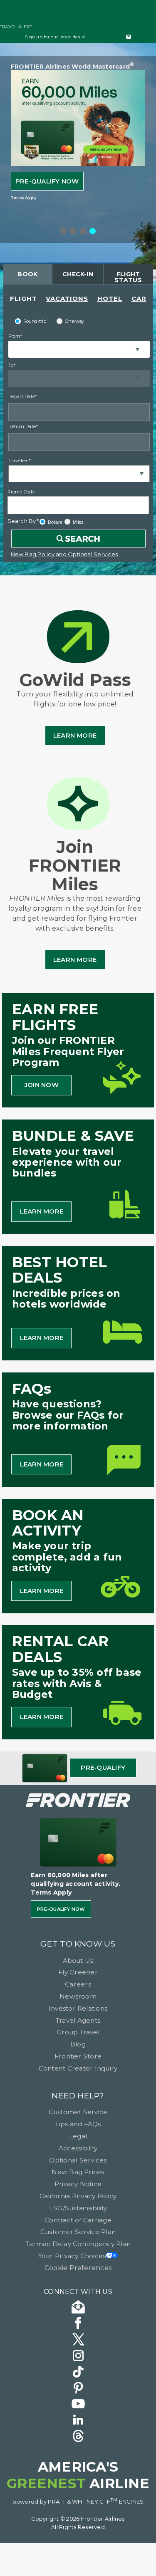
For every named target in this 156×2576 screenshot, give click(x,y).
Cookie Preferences (78, 2268)
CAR (139, 298)
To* (12, 365)
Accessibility (78, 2148)
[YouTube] (78, 2405)
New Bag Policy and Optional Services (64, 554)
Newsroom (78, 1996)
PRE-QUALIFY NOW (47, 181)
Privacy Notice (78, 2184)
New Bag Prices (78, 2172)
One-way (74, 321)
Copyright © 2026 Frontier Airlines (78, 2519)
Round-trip (35, 321)
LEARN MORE (42, 1211)
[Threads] (78, 2437)
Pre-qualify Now (61, 1909)
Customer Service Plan (78, 2232)
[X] (78, 2341)
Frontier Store (78, 2056)
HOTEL (110, 298)
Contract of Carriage (78, 2220)
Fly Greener (78, 1972)
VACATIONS (67, 298)
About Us (78, 1960)
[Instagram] (78, 2357)
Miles (78, 522)
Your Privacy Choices (72, 2256)
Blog (78, 2044)
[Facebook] (78, 2325)
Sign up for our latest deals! (56, 37)
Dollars (55, 522)
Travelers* (20, 461)
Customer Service (78, 2112)
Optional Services (78, 2160)
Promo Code (21, 492)
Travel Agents (78, 2020)
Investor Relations (78, 2008)
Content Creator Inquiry (78, 2068)
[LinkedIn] (78, 2421)
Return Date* (23, 426)
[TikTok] (78, 2373)
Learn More (75, 735)
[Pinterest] (78, 2389)
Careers (78, 1984)
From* (15, 336)
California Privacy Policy (78, 2196)
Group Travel (78, 2032)
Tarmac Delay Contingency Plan (78, 2244)
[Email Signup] (78, 2308)
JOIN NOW (42, 1085)
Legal (78, 2136)
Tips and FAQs (78, 2124)
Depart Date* (23, 396)
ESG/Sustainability (78, 2208)
